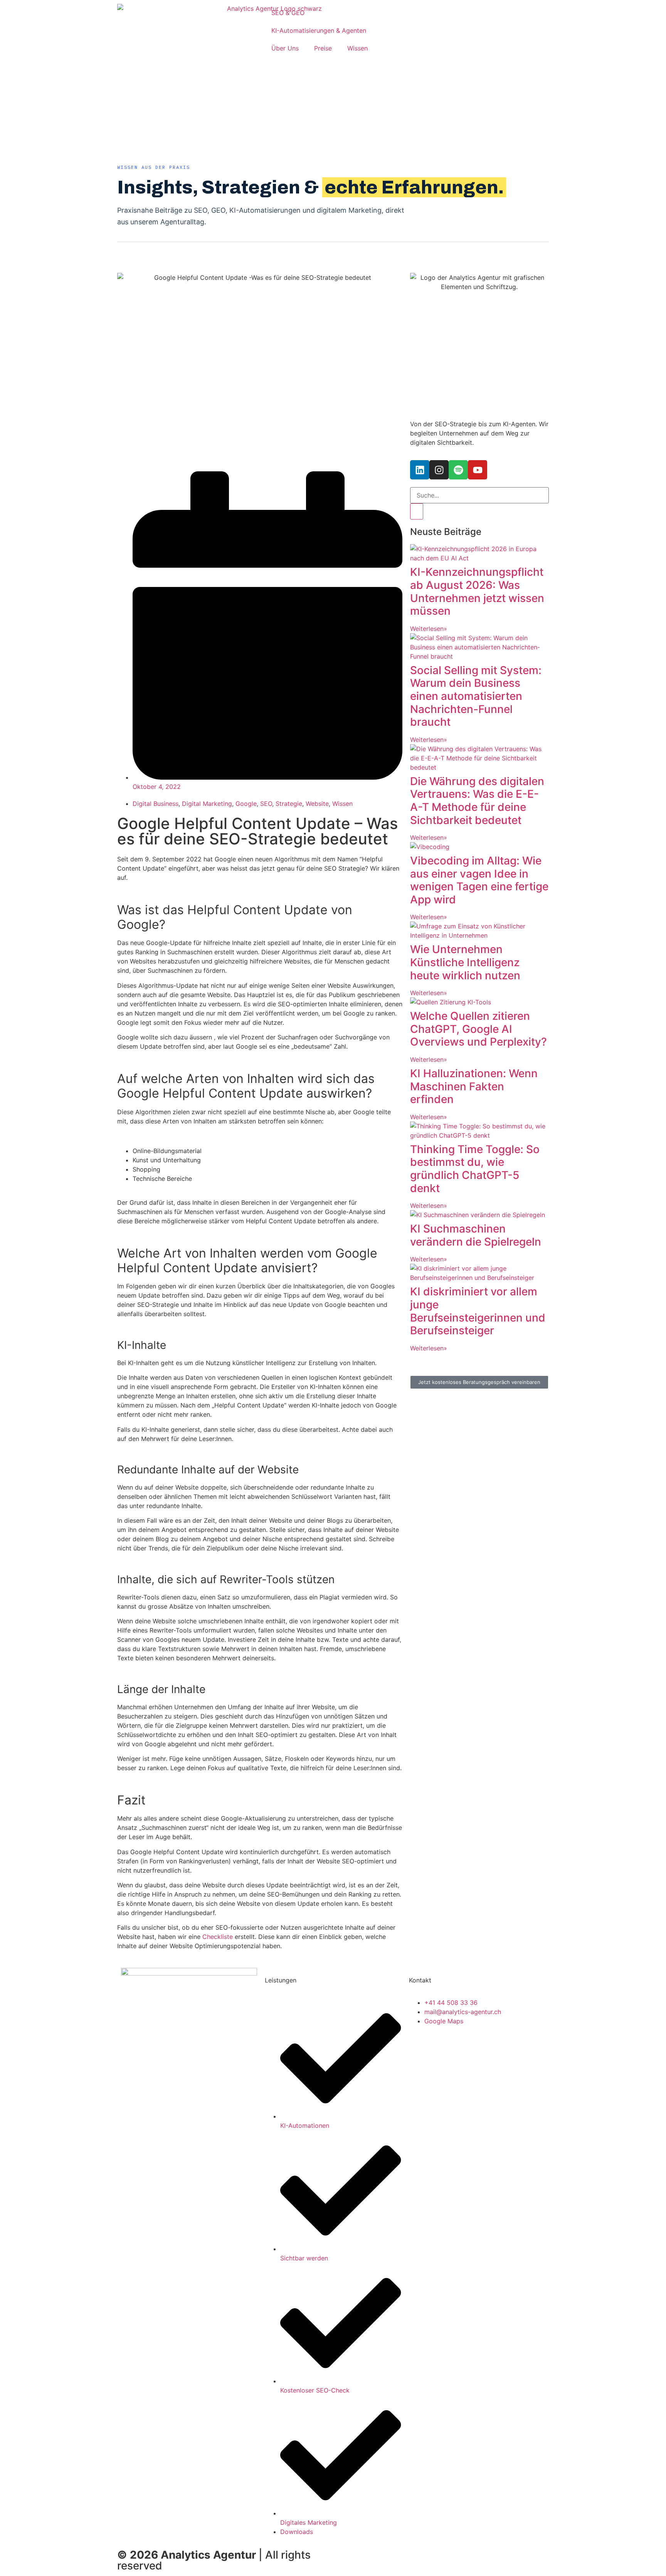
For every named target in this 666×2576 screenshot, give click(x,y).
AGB (426, 2552)
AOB (448, 2552)
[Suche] (417, 511)
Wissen (357, 48)
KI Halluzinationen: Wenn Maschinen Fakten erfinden (474, 1086)
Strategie (289, 804)
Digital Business (156, 804)
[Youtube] (478, 470)
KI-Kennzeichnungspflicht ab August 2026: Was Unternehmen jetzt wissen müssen (477, 591)
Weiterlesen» (429, 629)
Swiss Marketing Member (374, 2552)
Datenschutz (524, 2552)
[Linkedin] (420, 470)
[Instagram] (439, 470)
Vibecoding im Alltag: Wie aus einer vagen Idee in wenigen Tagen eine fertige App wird (479, 880)
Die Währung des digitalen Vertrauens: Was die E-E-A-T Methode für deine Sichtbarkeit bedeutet (477, 801)
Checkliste (218, 1937)
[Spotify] (458, 470)
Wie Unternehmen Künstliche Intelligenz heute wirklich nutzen (465, 962)
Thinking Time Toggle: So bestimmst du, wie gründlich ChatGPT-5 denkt (475, 1169)
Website (317, 804)
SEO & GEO (288, 13)
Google (246, 804)
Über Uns (285, 48)
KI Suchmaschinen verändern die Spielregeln (476, 1235)
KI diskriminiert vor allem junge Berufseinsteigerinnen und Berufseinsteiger (478, 1311)
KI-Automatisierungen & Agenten (319, 30)
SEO (266, 804)
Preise (323, 48)
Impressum (480, 2552)
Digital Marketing (207, 804)
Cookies (353, 2562)
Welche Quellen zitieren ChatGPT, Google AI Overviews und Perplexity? (478, 1029)
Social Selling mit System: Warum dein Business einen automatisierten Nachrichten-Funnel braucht (476, 696)
